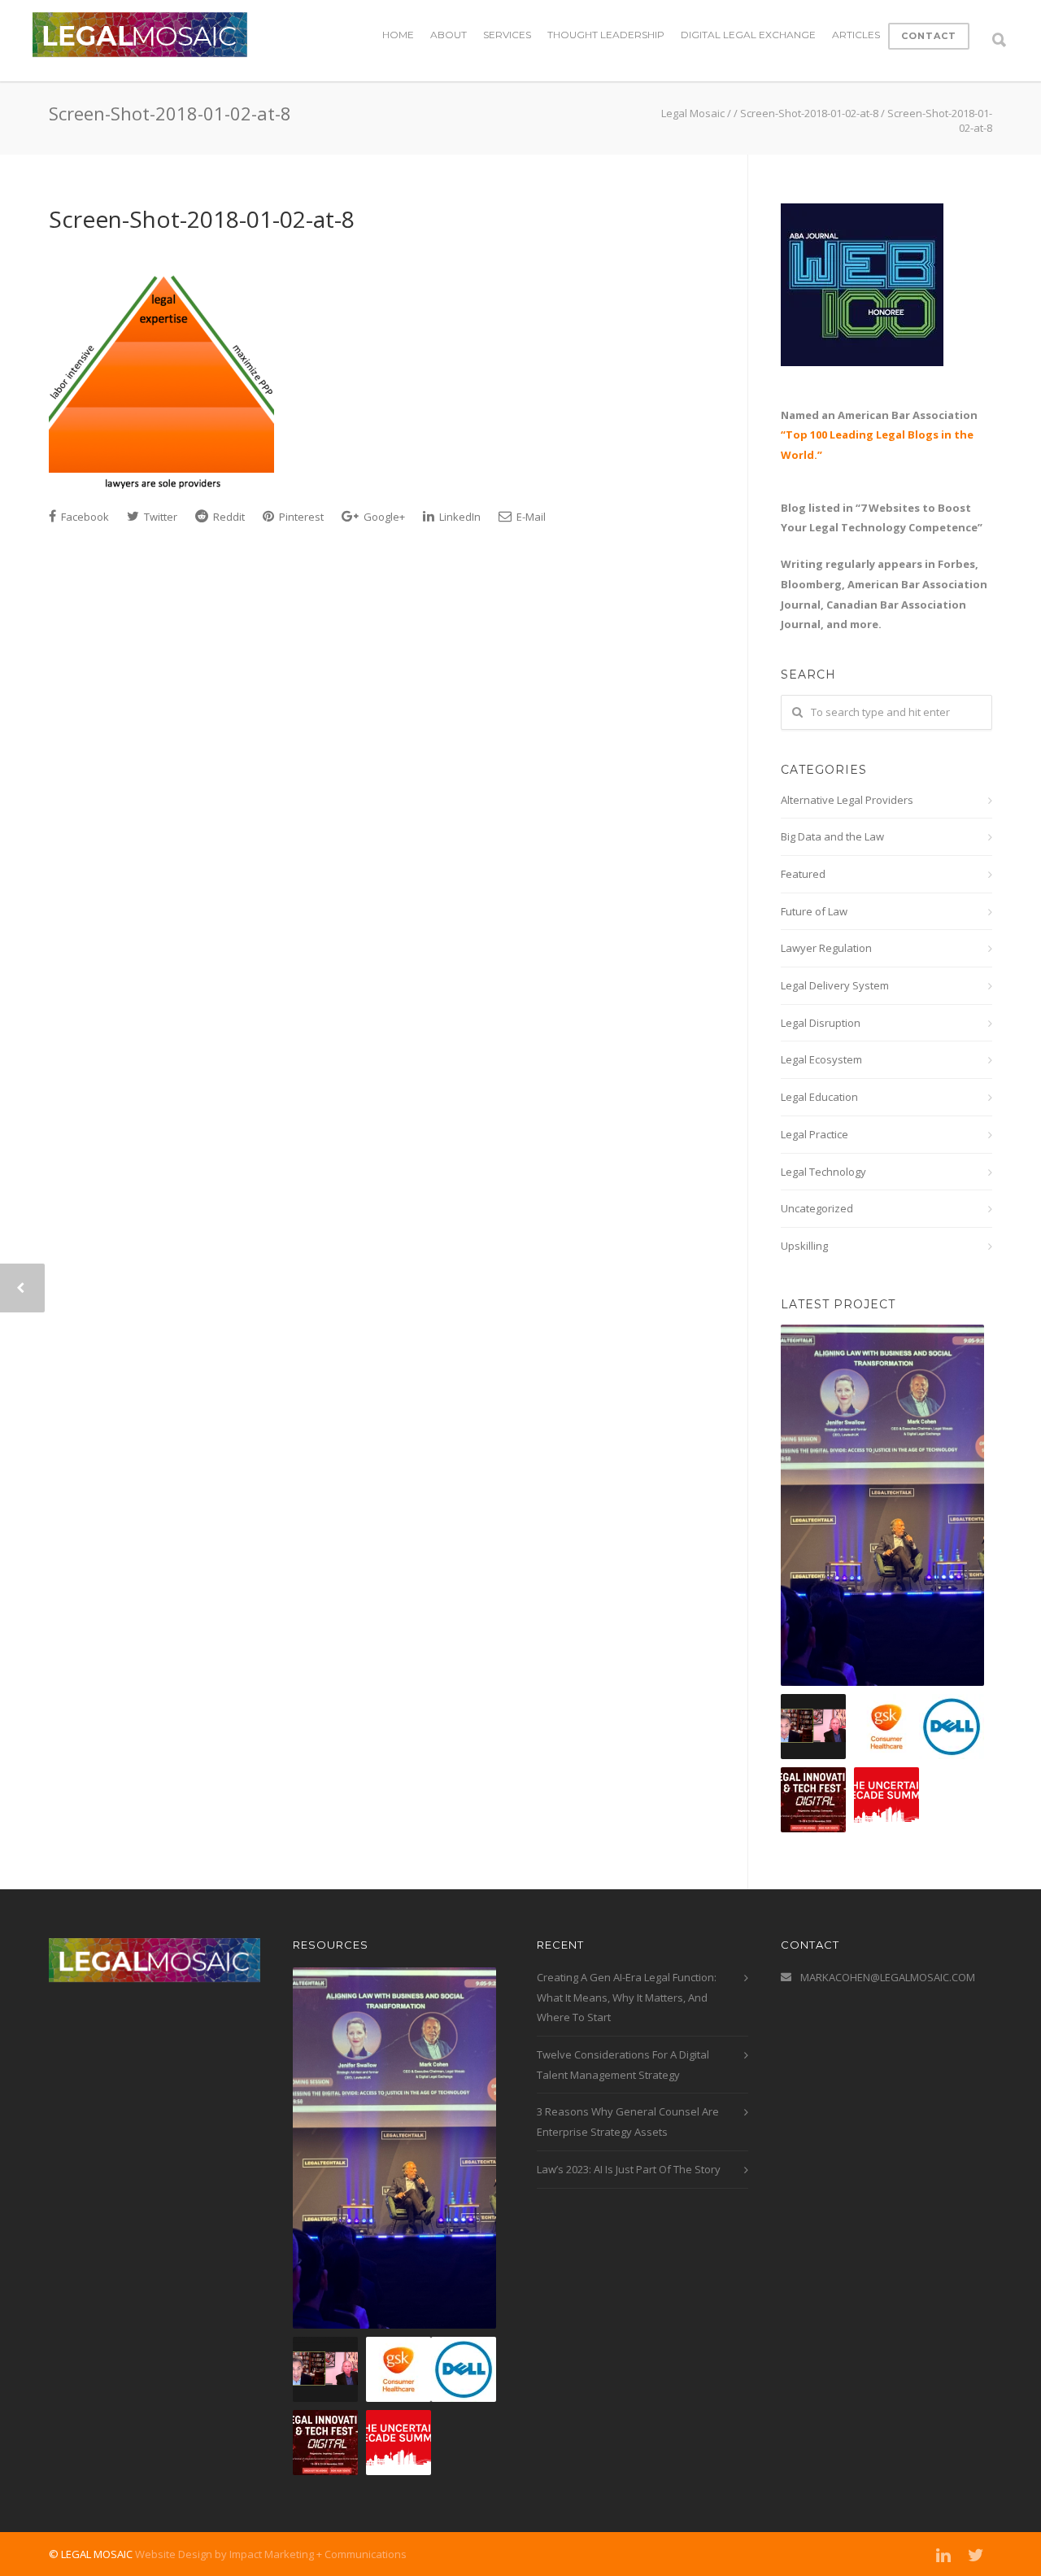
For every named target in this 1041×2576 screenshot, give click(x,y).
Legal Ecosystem (821, 1059)
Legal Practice (815, 1134)
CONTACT (929, 36)
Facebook (84, 517)
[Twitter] (976, 2555)
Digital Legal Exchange (748, 35)
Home (398, 35)
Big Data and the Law (832, 836)
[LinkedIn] (943, 2555)
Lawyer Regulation (826, 948)
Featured (803, 874)
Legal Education (819, 1097)
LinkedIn (459, 517)
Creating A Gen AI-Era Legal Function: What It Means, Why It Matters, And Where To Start (627, 1997)
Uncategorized (817, 1208)
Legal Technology (823, 1172)
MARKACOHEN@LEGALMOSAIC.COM (888, 1977)
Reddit (228, 517)
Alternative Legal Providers (847, 800)
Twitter (159, 517)
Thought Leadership (606, 35)
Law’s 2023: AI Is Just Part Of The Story (629, 2169)
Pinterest (300, 517)
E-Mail (530, 517)
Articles (856, 35)
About (449, 35)
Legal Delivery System (835, 985)
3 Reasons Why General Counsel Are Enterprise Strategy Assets (628, 2122)
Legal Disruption (821, 1023)
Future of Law (814, 911)
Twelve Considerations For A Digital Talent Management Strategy (623, 2065)
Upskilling (804, 1246)
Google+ (383, 517)
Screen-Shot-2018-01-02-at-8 (202, 219)
